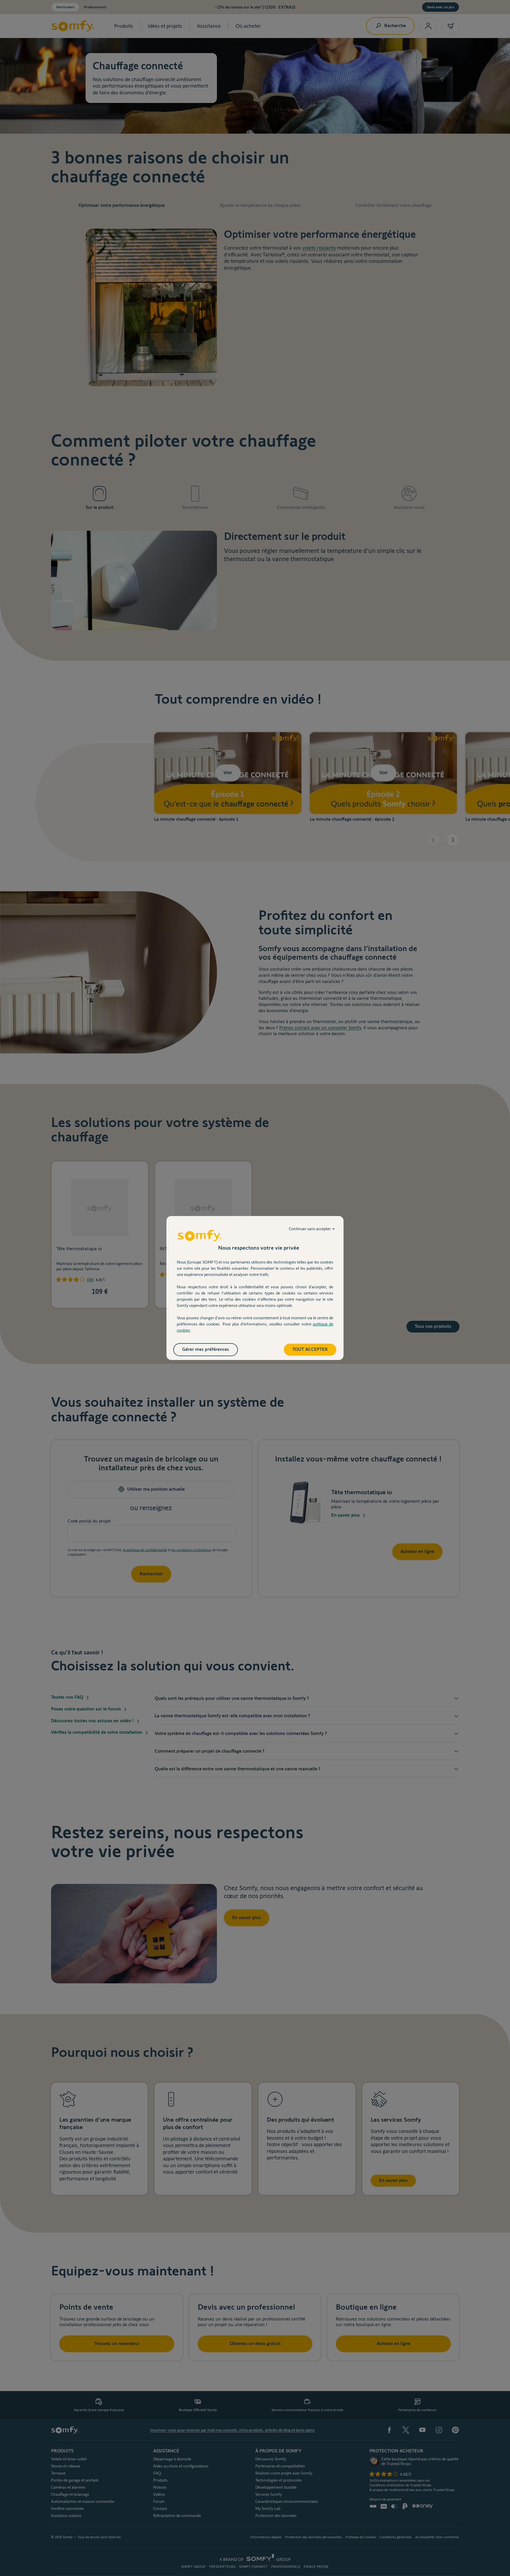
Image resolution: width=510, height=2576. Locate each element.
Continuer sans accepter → (312, 1229)
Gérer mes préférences (206, 1349)
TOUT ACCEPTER (310, 1349)
